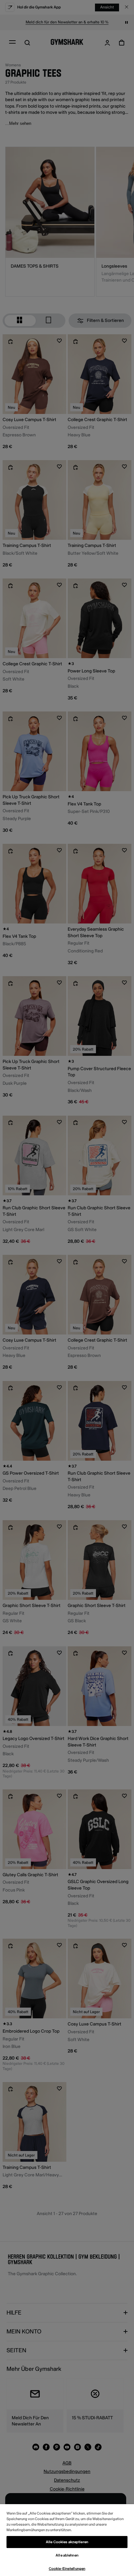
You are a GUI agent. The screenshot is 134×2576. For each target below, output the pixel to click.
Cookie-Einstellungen (67, 2569)
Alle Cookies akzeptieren (67, 2542)
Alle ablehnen (67, 2555)
